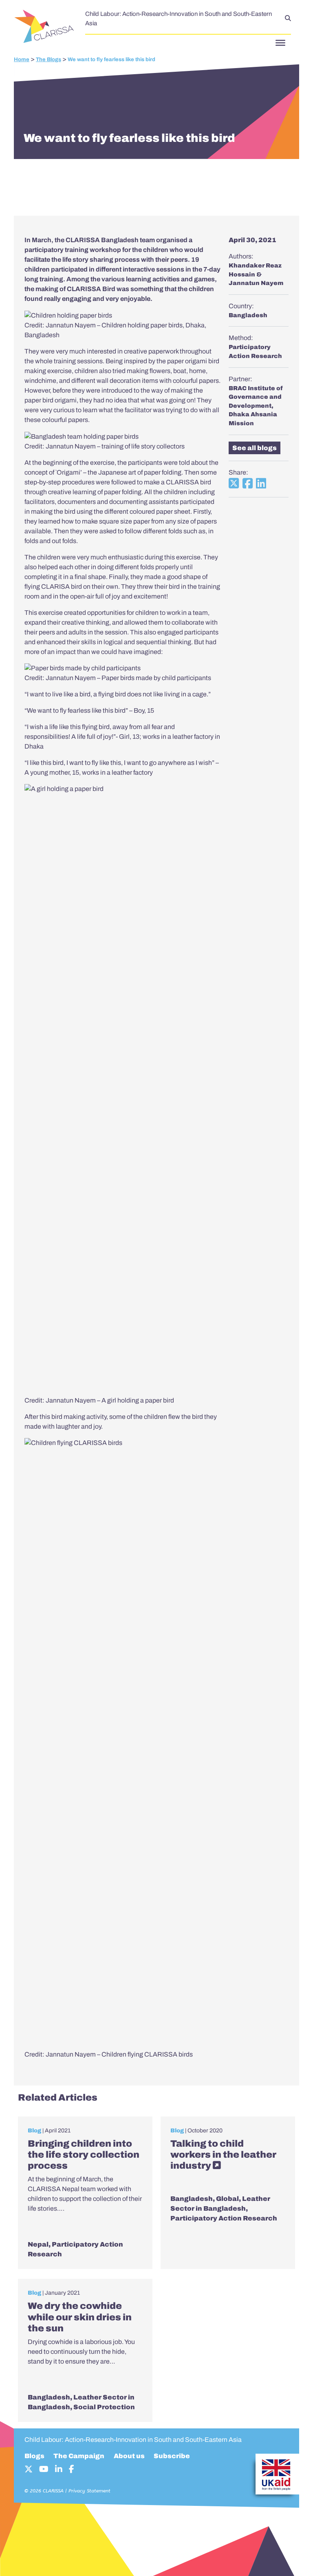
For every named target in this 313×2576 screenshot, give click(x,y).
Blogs (34, 2456)
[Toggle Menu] (280, 43)
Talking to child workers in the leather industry (223, 2155)
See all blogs (255, 448)
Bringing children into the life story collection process (84, 2155)
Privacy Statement (89, 2491)
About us (129, 2456)
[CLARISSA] (45, 27)
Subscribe (172, 2456)
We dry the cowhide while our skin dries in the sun (80, 2317)
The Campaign (79, 2456)
